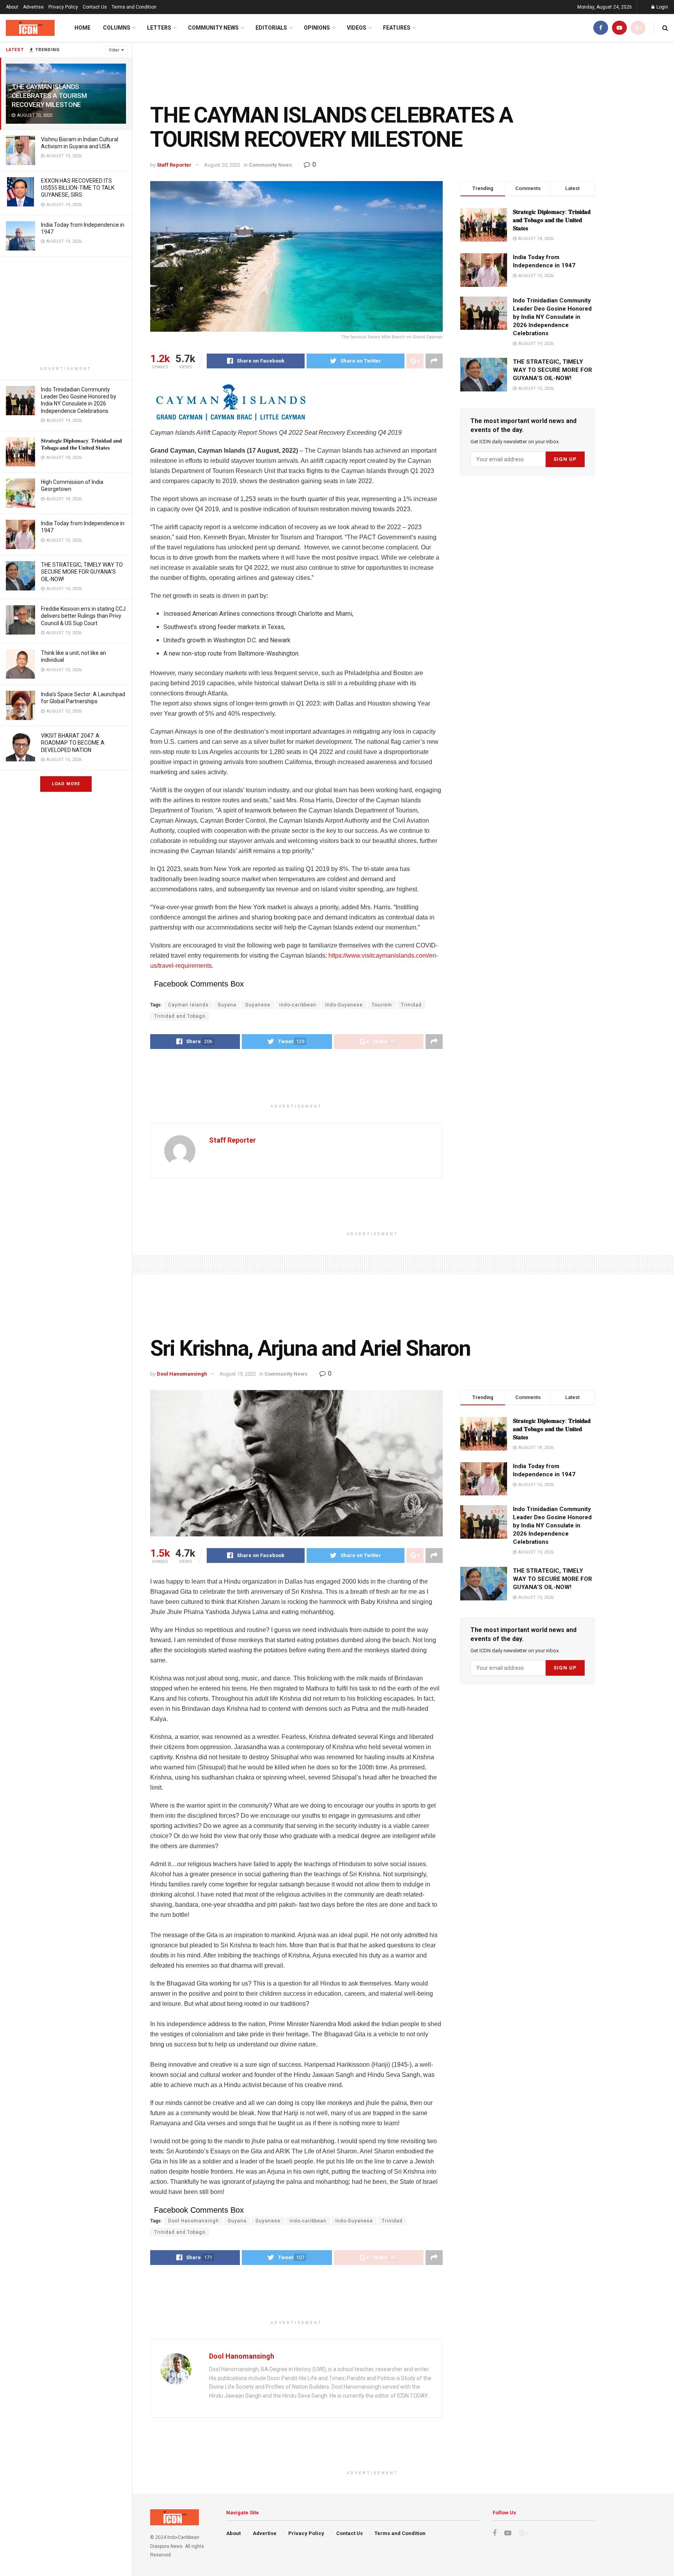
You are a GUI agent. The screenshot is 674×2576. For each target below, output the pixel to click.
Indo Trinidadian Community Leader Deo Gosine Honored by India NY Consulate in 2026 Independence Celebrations (552, 317)
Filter (114, 50)
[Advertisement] (66, 311)
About (12, 7)
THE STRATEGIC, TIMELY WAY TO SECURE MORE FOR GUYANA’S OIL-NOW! (82, 572)
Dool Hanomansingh (182, 1374)
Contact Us (95, 7)
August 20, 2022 (222, 165)
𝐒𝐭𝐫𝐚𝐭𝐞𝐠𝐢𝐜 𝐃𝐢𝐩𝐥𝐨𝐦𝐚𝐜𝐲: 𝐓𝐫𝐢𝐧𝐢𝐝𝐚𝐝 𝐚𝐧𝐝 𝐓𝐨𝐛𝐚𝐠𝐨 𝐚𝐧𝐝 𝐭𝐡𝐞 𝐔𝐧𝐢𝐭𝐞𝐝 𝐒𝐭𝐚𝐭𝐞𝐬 (552, 220)
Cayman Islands (188, 1005)
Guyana (227, 1005)
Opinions (317, 28)
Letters (159, 28)
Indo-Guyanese (344, 1005)
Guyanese (258, 1005)
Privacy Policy (63, 7)
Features (397, 28)
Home (82, 28)
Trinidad (411, 1005)
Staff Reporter (174, 165)
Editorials (271, 28)
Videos (357, 28)
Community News (213, 28)
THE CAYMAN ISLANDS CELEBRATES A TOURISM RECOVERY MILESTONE (49, 96)
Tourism (382, 1005)
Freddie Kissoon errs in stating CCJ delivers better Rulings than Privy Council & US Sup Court (83, 616)
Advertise (33, 7)
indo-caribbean (298, 1005)
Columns (117, 28)
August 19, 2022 (238, 1374)
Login (662, 7)
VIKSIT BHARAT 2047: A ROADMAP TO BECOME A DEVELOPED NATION (73, 743)
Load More (66, 784)
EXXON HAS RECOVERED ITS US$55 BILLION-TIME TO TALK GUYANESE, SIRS (78, 188)
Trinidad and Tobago (180, 1016)
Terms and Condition (134, 7)
